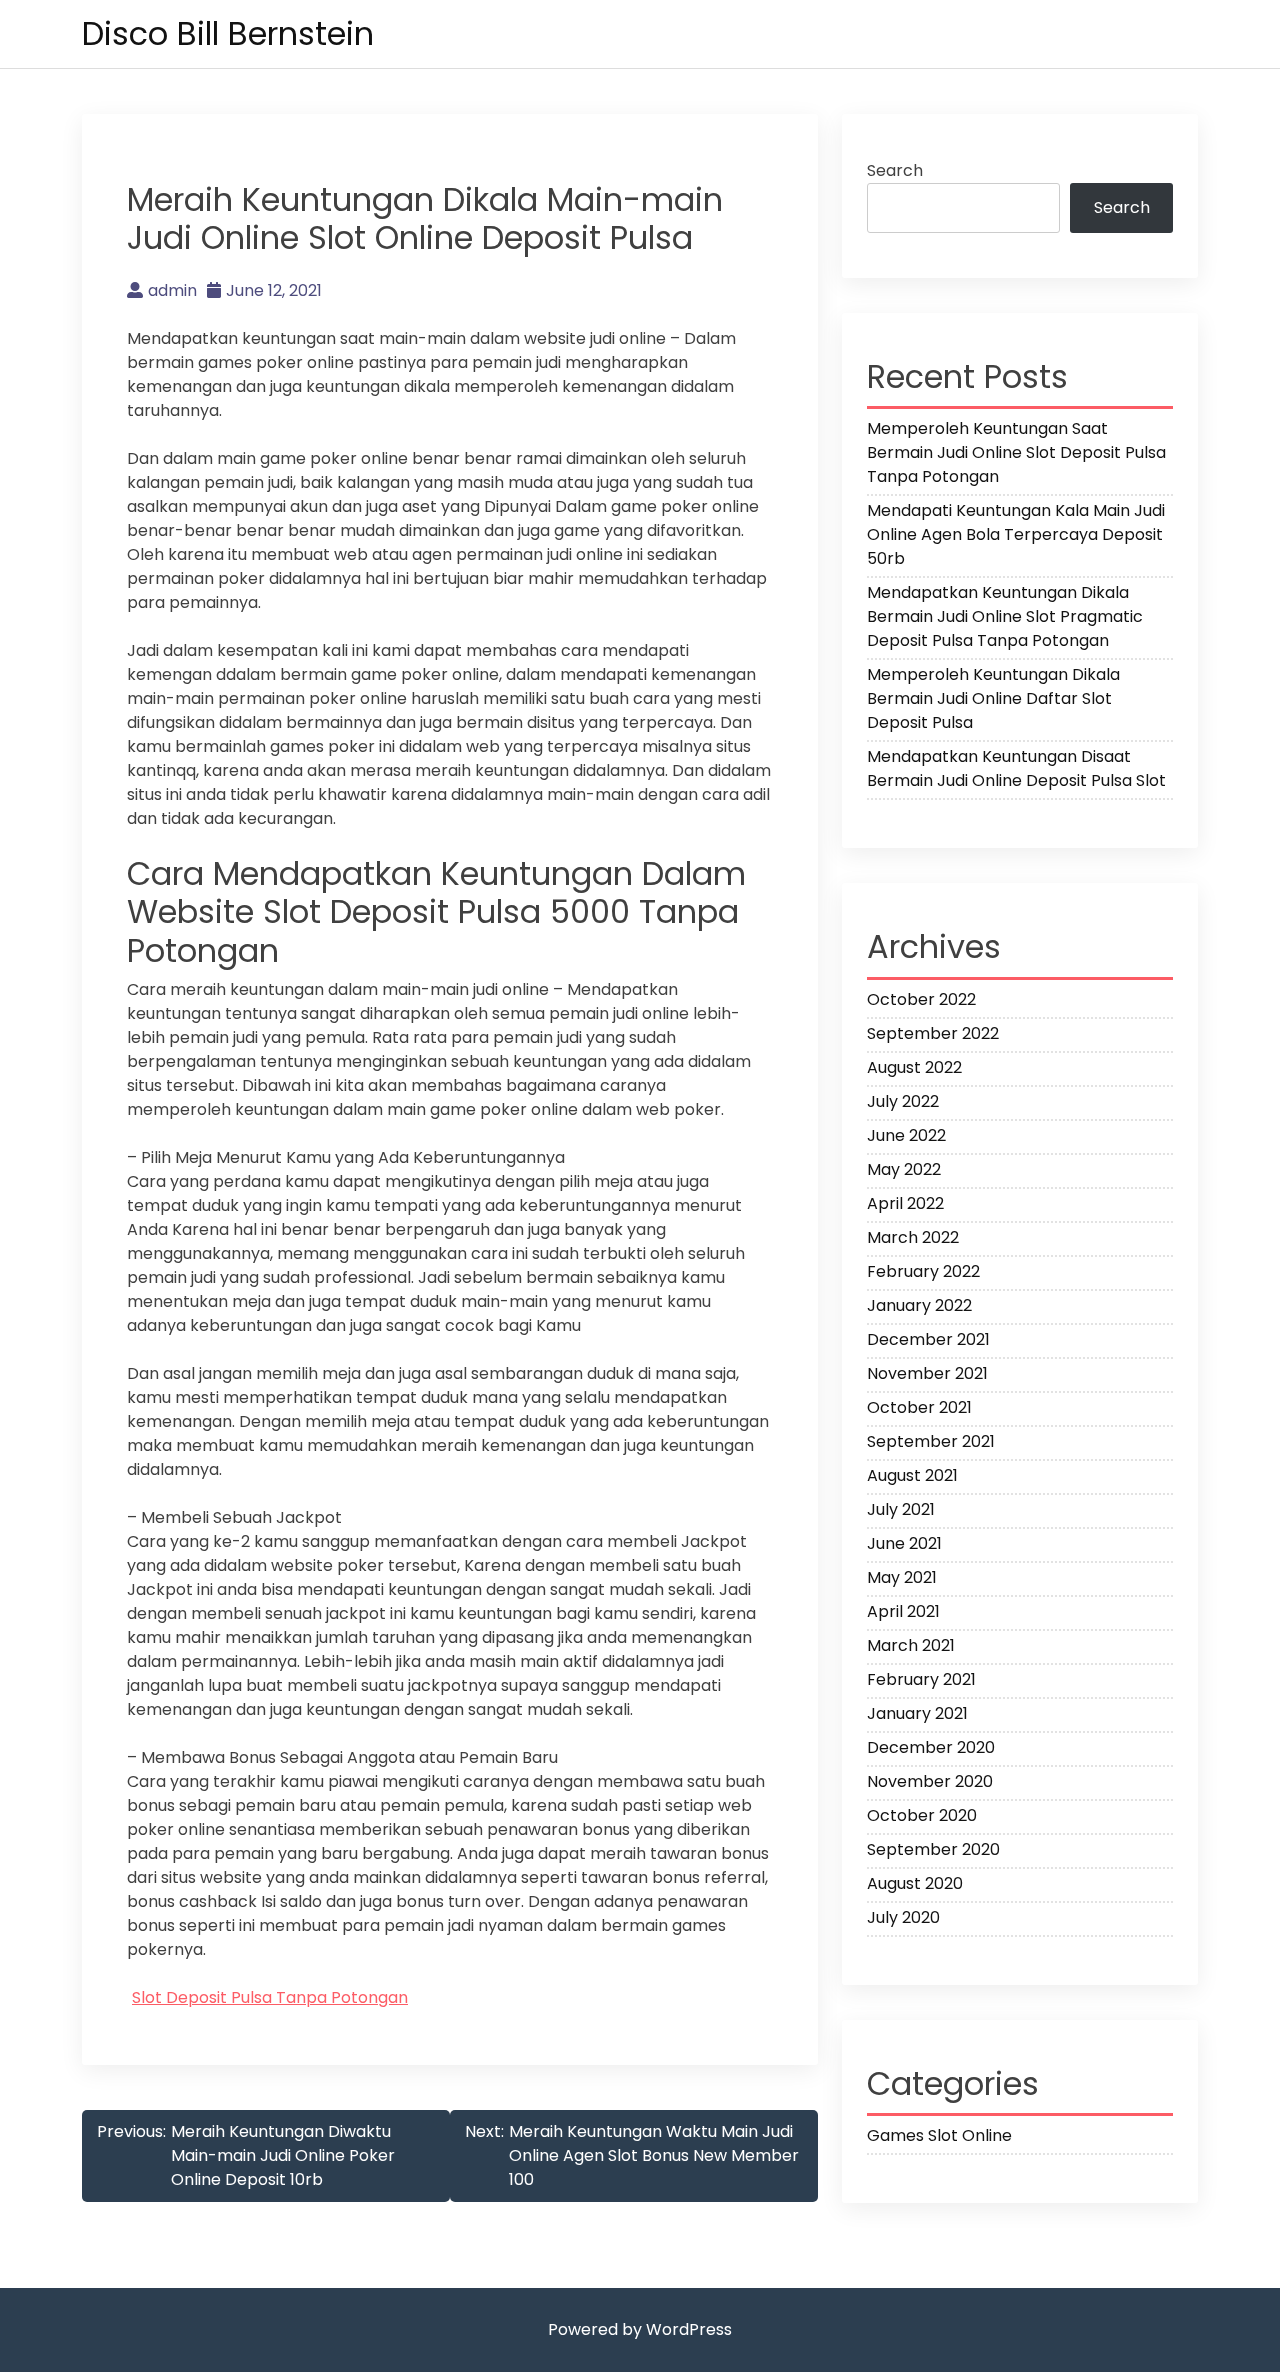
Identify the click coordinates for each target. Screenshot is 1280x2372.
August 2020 (915, 1883)
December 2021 (928, 1339)
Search (895, 170)
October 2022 (921, 999)
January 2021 (917, 1713)
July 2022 (903, 1101)
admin (172, 290)
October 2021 (919, 1407)
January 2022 (919, 1305)
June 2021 (904, 1543)
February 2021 (921, 1679)
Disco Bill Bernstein (228, 33)
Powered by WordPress (640, 2329)
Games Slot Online (939, 2135)
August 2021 (912, 1475)
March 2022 (913, 1237)
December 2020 (931, 1747)
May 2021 (902, 1577)
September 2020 (933, 1849)
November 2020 (930, 1781)
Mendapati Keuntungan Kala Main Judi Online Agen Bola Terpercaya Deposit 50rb (1016, 534)
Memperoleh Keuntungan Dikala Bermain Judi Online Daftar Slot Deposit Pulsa (993, 698)
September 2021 (931, 1441)
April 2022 (905, 1203)
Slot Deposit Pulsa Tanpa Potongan (270, 1997)
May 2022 (904, 1169)
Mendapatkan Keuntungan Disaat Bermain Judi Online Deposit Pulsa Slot (1016, 768)
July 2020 (903, 1917)
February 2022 (923, 1271)
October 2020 (922, 1815)
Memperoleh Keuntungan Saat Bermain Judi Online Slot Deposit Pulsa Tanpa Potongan (1016, 452)
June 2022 (906, 1135)
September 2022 (933, 1033)
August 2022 (914, 1067)
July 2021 (901, 1509)
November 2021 (927, 1373)
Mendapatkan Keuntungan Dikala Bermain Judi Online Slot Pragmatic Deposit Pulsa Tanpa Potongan (1005, 616)
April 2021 (903, 1611)
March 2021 (911, 1645)
